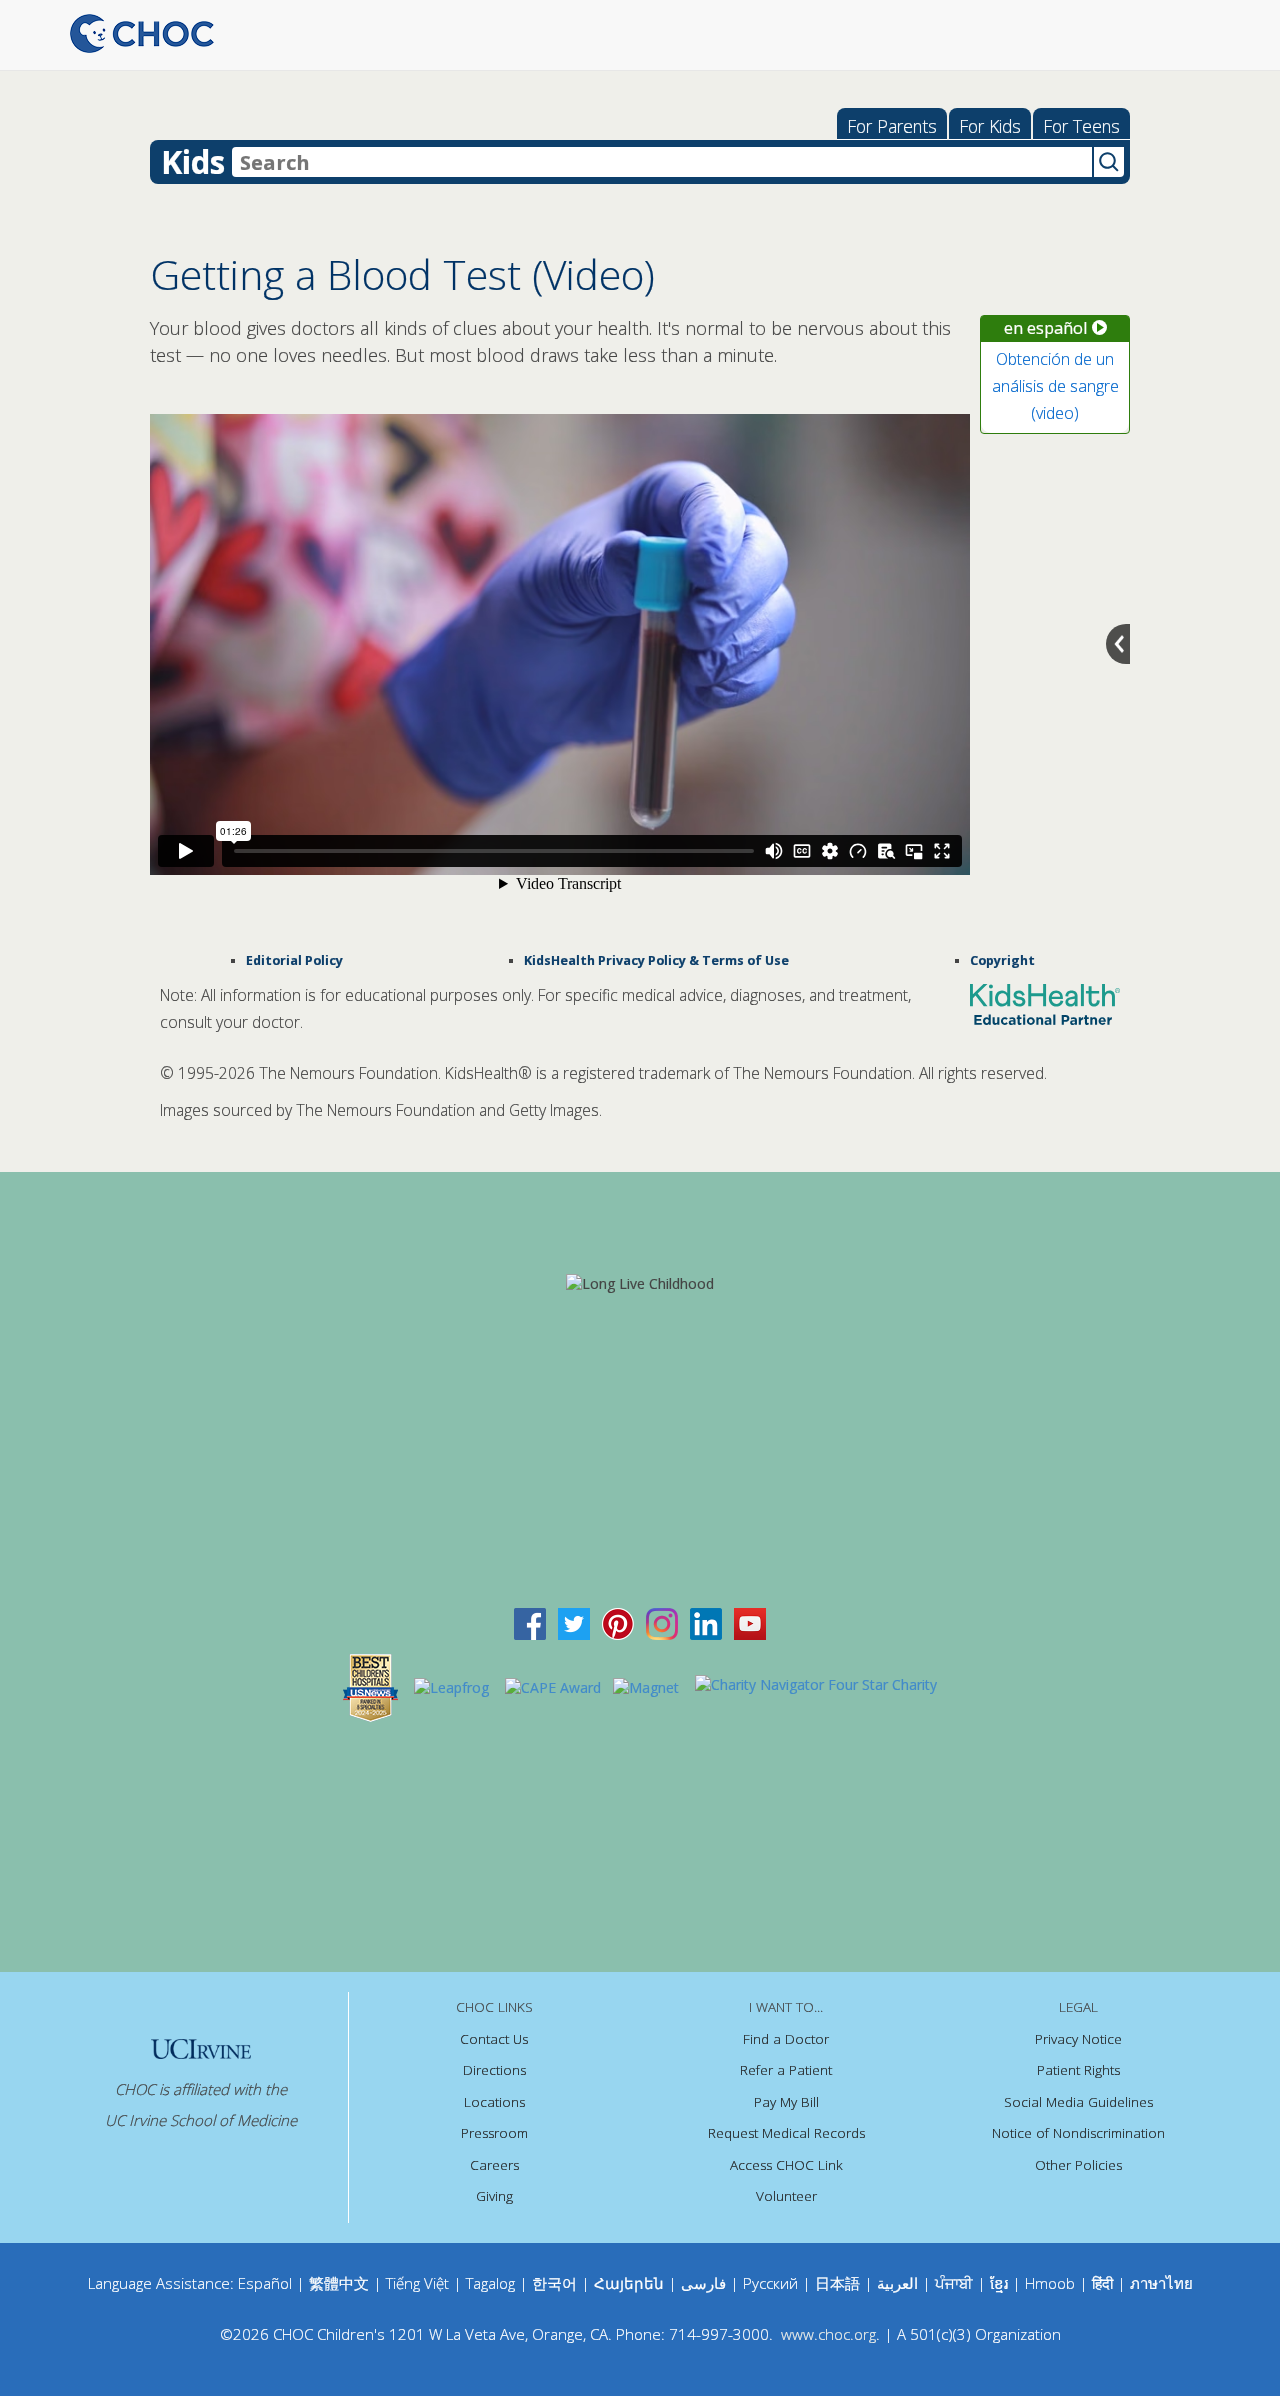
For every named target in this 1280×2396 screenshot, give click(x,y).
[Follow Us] (574, 1621)
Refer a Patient (786, 2070)
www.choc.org (828, 2334)
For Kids (990, 126)
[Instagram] (662, 1621)
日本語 (837, 2283)
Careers (494, 2165)
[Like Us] (530, 1621)
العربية (897, 2283)
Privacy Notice (1078, 2039)
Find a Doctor (786, 2039)
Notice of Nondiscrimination (1078, 2133)
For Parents (892, 126)
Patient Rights (1078, 2070)
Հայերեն (629, 2283)
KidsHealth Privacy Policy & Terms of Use (656, 960)
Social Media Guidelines (1078, 2102)
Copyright (1002, 960)
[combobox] (662, 162)
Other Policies (1078, 2165)
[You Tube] (750, 1621)
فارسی (703, 2283)
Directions (494, 2070)
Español (265, 2283)
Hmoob (1050, 2283)
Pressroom (494, 2133)
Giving (494, 2196)
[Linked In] (706, 1621)
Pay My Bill (786, 2102)
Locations (494, 2102)
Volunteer (786, 2196)
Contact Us (494, 2039)
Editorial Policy (294, 960)
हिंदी (1102, 2283)
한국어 (554, 2283)
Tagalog (490, 2283)
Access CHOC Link (786, 2165)
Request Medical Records (786, 2133)
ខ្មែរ (1001, 2283)
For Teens (1081, 126)
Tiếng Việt (417, 2283)
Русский (770, 2283)
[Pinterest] (618, 1621)
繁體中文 (339, 2283)
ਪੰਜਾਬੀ (956, 2283)
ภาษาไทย (1161, 2283)
